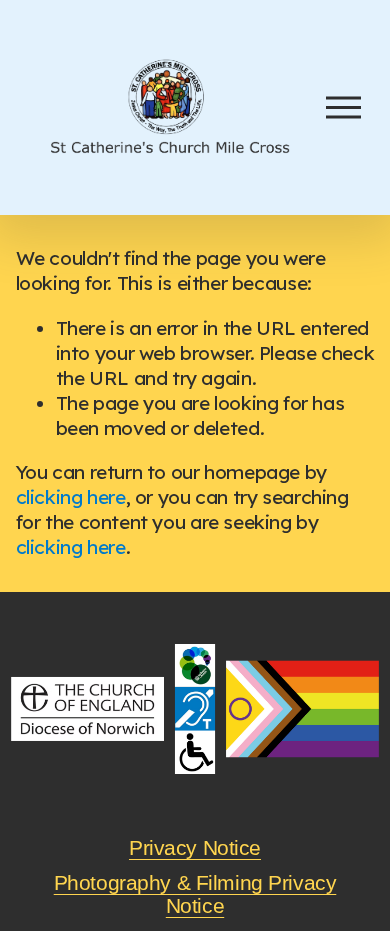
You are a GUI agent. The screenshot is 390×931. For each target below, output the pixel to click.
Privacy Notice (195, 848)
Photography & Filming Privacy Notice (195, 895)
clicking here (71, 497)
